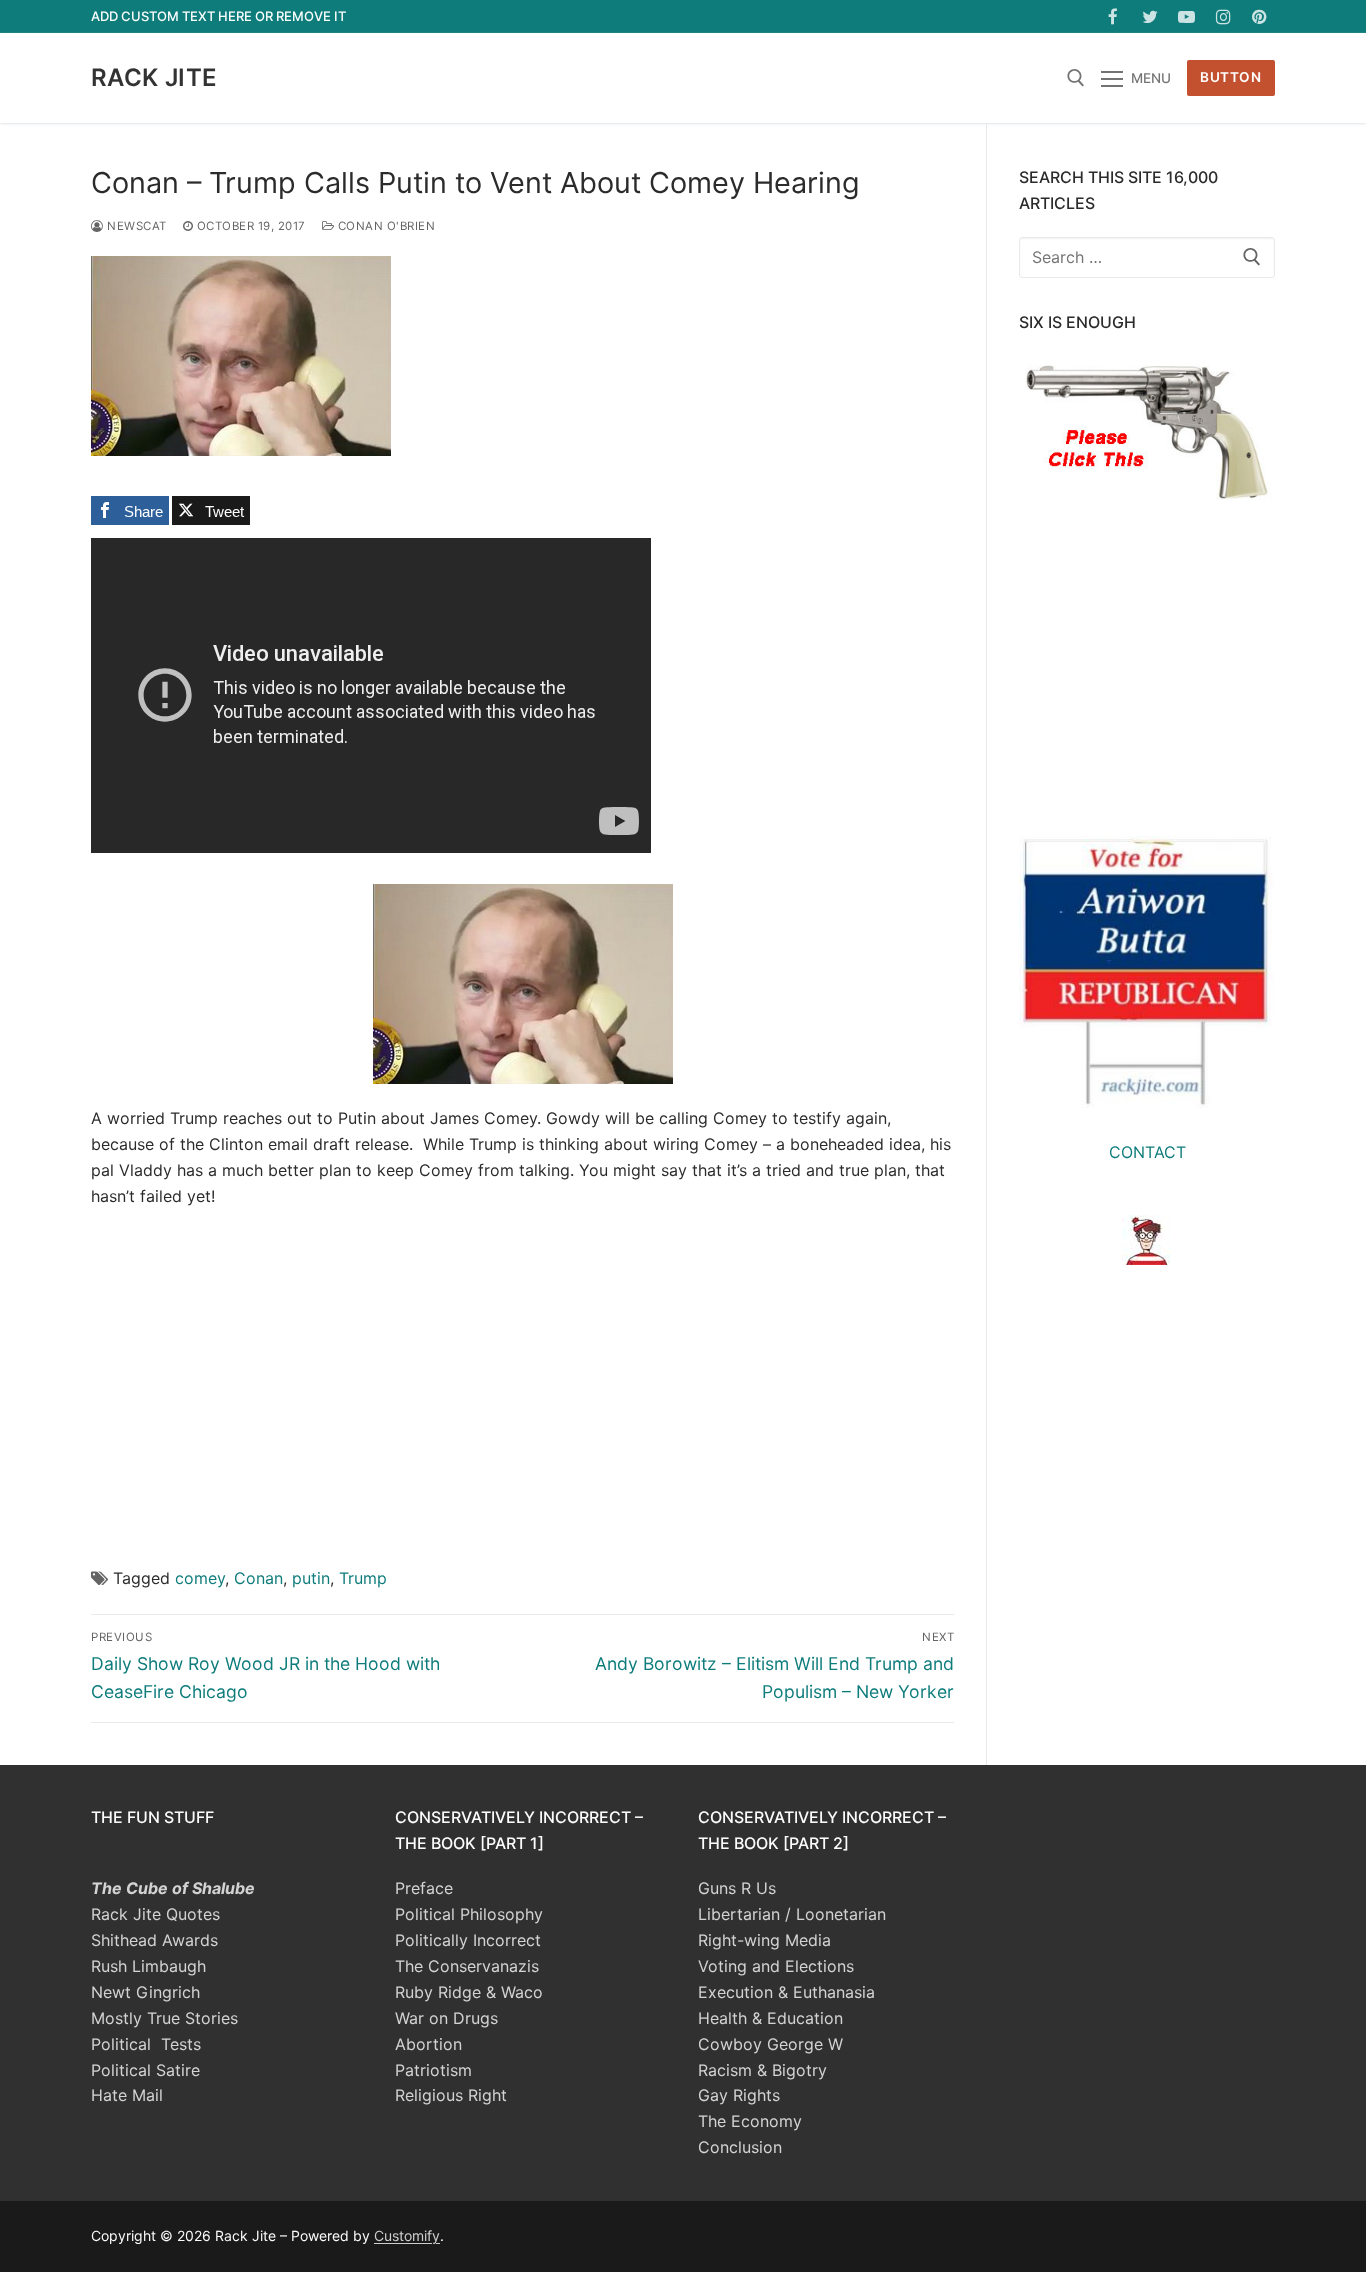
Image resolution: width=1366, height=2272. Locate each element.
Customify (407, 2235)
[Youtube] (1186, 16)
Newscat (135, 226)
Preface (424, 1888)
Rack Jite (154, 77)
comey (200, 1578)
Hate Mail (127, 2095)
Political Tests (146, 2044)
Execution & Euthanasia (786, 1992)
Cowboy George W (770, 2044)
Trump (363, 1578)
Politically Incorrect (468, 1940)
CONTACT (1147, 1152)
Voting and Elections (776, 1966)
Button (1230, 77)
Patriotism (433, 2070)
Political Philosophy (469, 1914)
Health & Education (770, 2018)
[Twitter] (1150, 16)
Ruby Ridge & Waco (469, 1992)
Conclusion (740, 2147)
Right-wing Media (764, 1940)
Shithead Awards (154, 1940)
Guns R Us (737, 1888)
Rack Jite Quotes (155, 1914)
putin (311, 1578)
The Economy (750, 2121)
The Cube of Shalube (173, 1888)
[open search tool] (1076, 78)
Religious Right (451, 2095)
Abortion (428, 2044)
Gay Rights (739, 2095)
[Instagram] (1223, 16)
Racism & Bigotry (762, 2070)
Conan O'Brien (384, 226)
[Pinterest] (1259, 16)
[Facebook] (1113, 16)
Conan (258, 1578)
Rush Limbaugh (148, 1966)
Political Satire (145, 2070)
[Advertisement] (523, 1372)
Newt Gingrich (145, 1992)
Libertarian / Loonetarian (792, 1914)
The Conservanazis (467, 1966)
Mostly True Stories (164, 2018)
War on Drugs (446, 2018)
